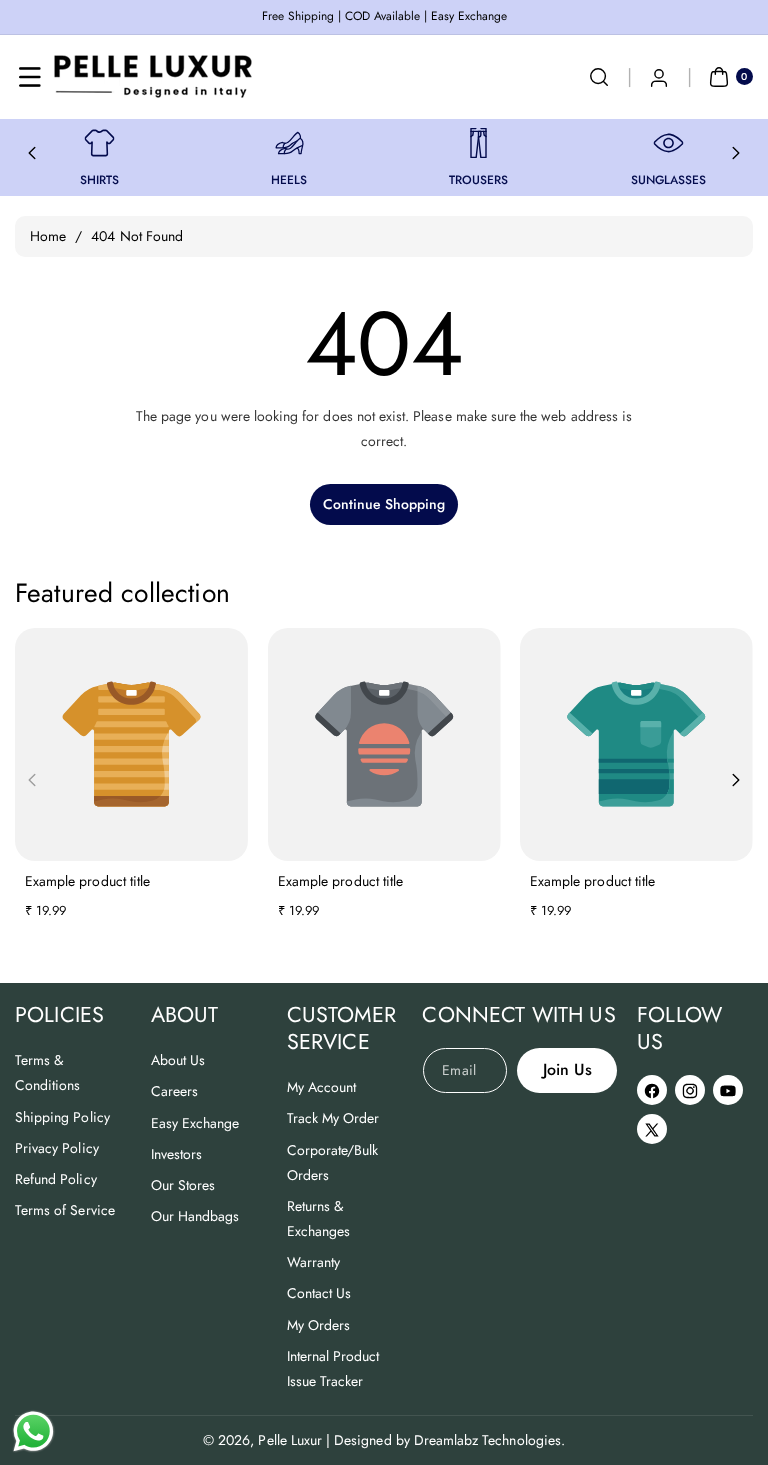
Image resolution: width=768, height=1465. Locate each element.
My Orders (318, 1325)
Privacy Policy (57, 1148)
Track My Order (333, 1118)
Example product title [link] (87, 881)
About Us (178, 1060)
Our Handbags (195, 1216)
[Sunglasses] (668, 143)
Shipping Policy (62, 1117)
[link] (100, 143)
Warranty (313, 1262)
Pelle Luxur (290, 1440)
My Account (322, 1087)
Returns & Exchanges (318, 1218)
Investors (176, 1154)
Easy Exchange (195, 1123)
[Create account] (659, 77)
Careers (174, 1091)
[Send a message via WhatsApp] (33, 1431)
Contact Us (319, 1293)
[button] (30, 77)
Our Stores (183, 1185)
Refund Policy (56, 1179)
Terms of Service (65, 1210)
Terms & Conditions (48, 1072)
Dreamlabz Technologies (487, 1440)
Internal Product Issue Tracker (333, 1368)
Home (48, 236)
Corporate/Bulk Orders (333, 1162)
